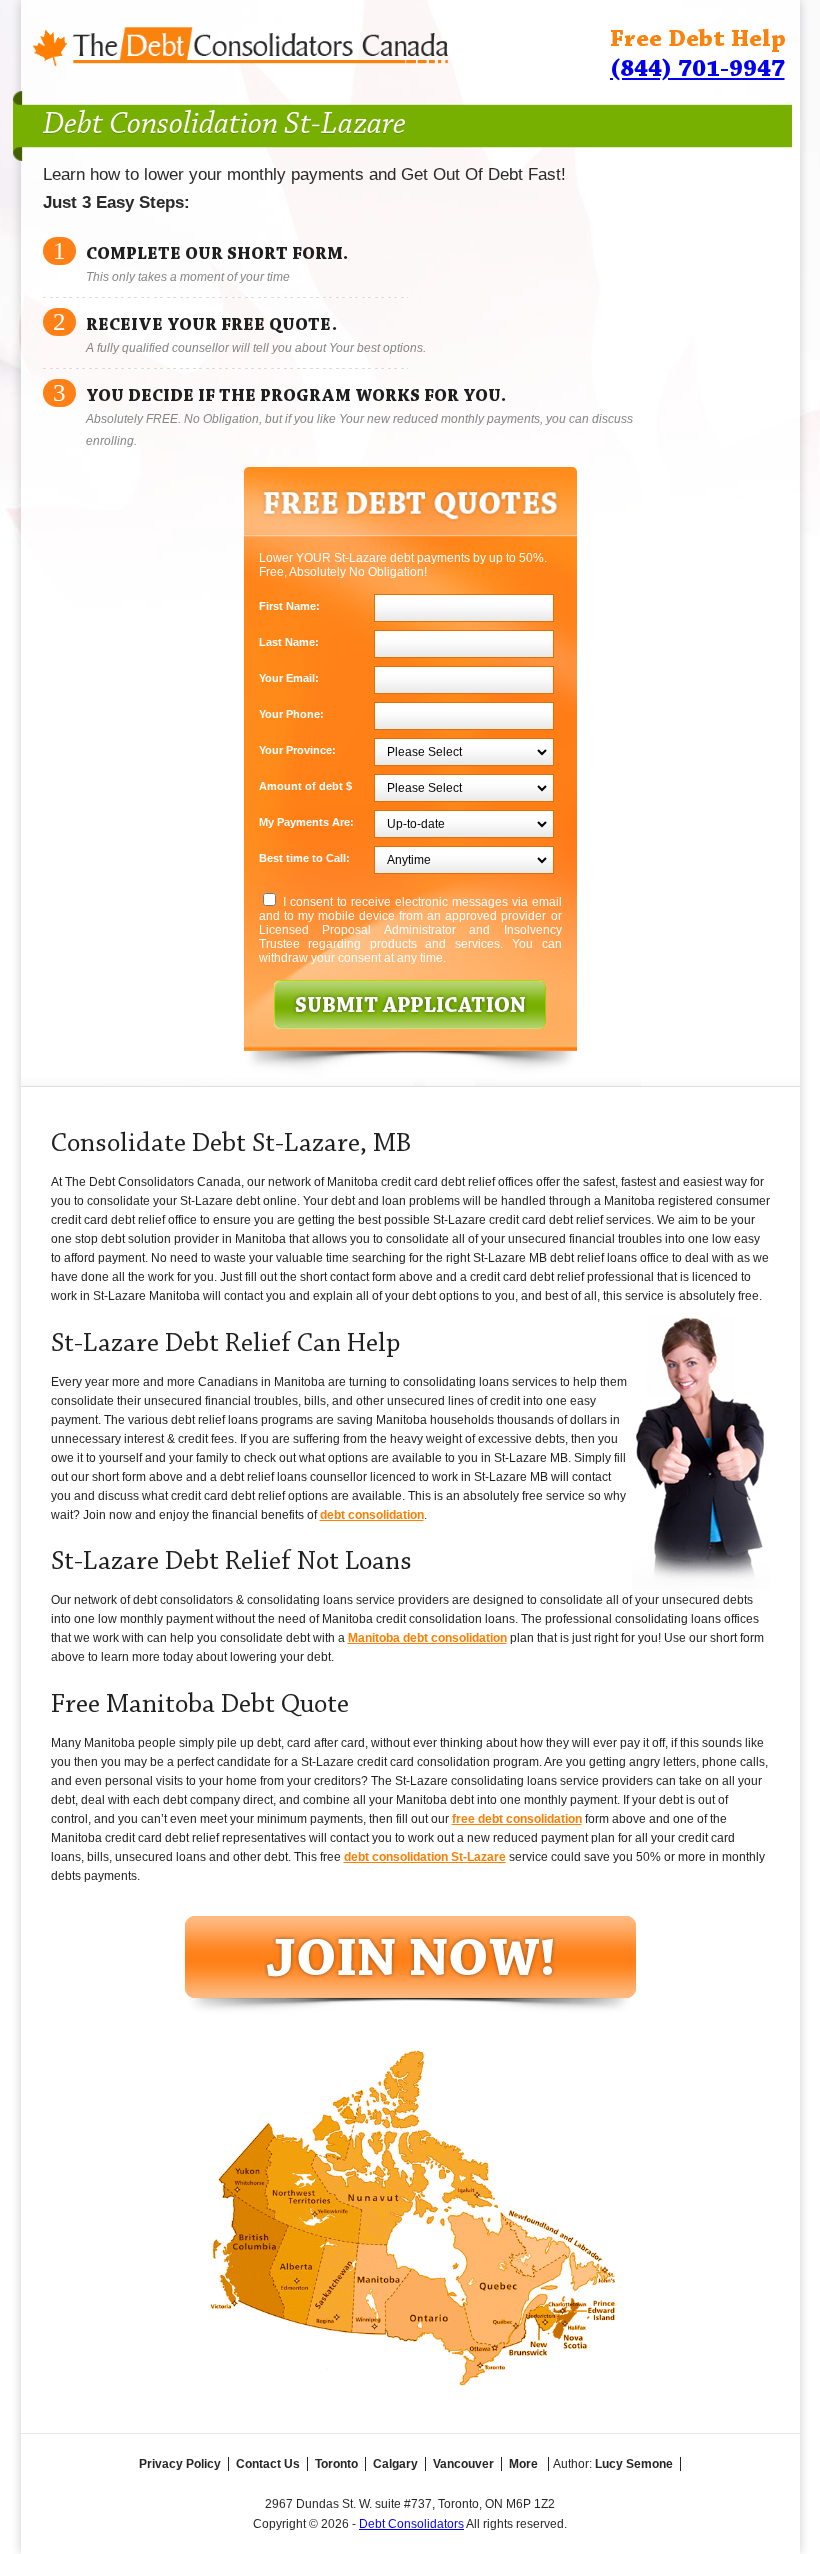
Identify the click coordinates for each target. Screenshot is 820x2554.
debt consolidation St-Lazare (425, 1857)
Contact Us (268, 2464)
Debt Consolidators (411, 2524)
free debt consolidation (517, 1819)
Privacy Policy (180, 2464)
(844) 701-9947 (697, 69)
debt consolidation (372, 1515)
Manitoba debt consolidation (427, 1638)
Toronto (336, 2464)
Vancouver (463, 2464)
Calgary (395, 2464)
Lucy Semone (634, 2464)
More (523, 2464)
